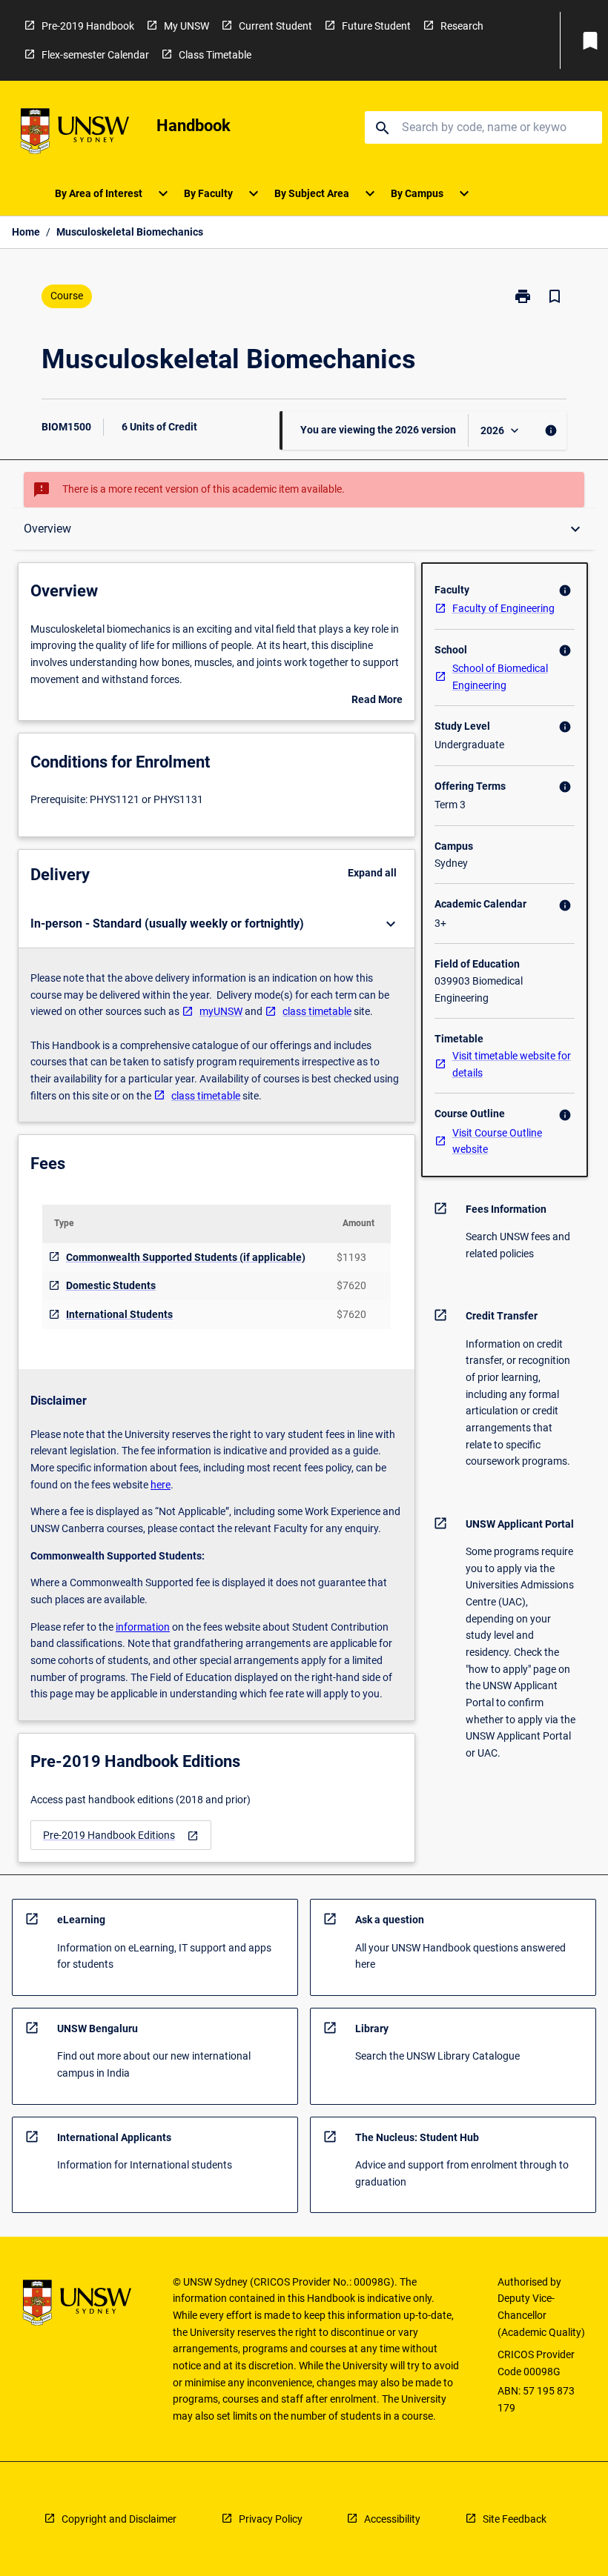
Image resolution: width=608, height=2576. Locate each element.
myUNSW (221, 1011)
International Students (119, 1314)
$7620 (351, 1285)
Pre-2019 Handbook (88, 26)
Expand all (372, 873)
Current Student (275, 26)
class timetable (317, 1011)
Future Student (376, 26)
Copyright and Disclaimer (119, 2519)
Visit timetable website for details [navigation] (512, 1064)
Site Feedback (515, 2519)
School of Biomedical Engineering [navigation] (500, 677)
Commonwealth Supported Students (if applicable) (186, 1257)
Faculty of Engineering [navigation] (503, 608)
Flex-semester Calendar (95, 55)
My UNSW (186, 26)
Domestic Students (111, 1285)
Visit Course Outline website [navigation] (497, 1141)
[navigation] (121, 1836)
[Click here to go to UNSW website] (75, 134)
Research (462, 26)
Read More (377, 701)
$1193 (351, 1257)
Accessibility (392, 2519)
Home (26, 232)
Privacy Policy (271, 2519)
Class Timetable (215, 55)
